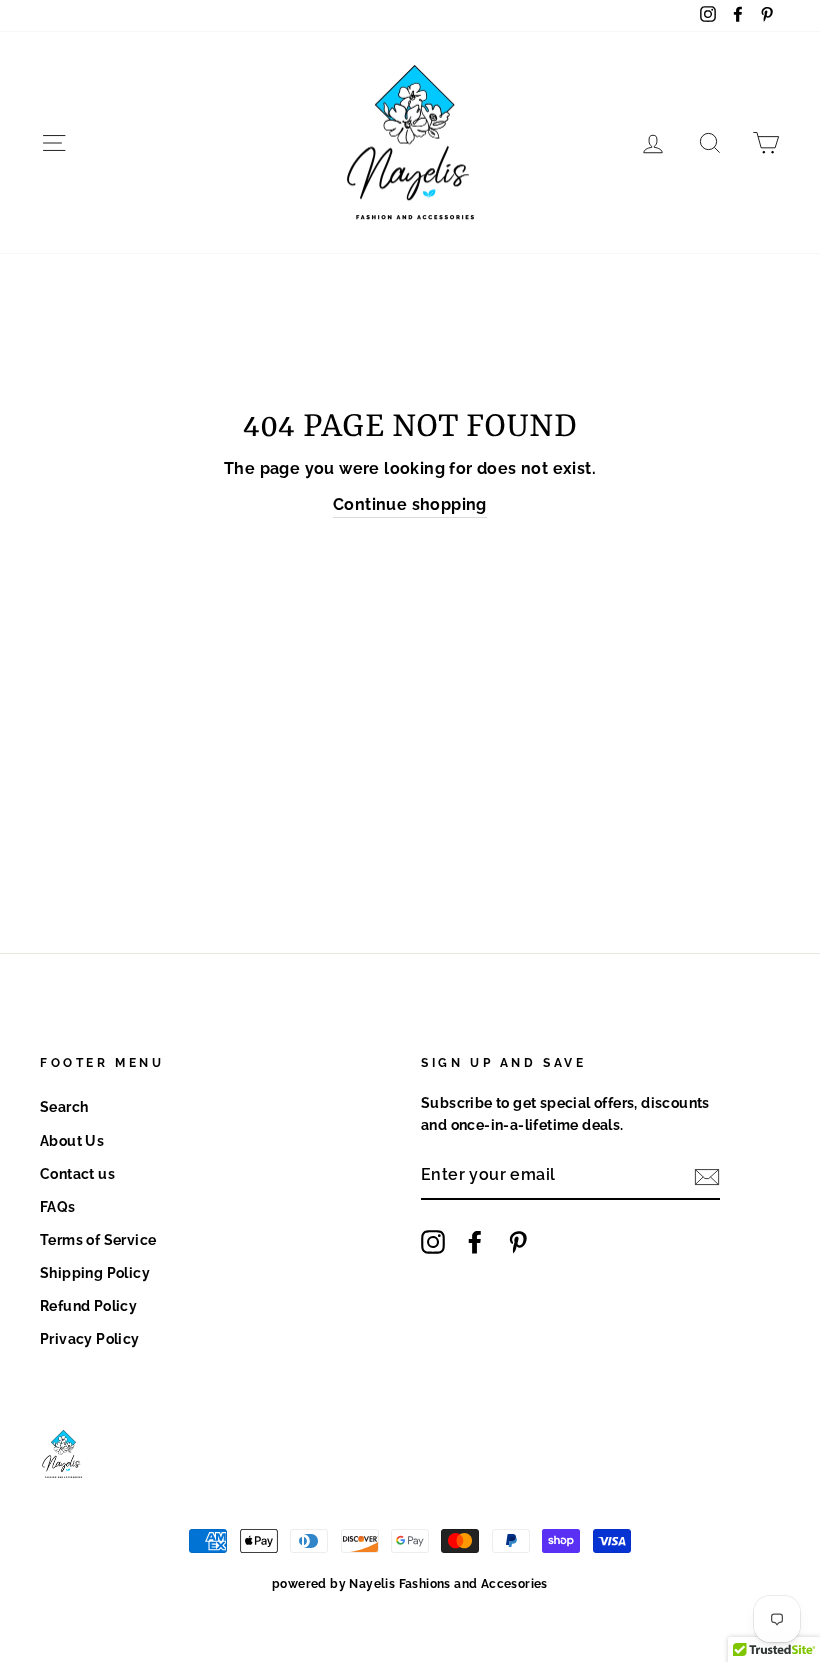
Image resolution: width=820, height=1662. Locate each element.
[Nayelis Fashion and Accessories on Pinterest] (518, 1242)
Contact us (77, 1174)
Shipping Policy (95, 1273)
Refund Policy (88, 1306)
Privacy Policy (90, 1339)
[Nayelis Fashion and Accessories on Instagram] (433, 1242)
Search (64, 1107)
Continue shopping (410, 504)
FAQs (58, 1207)
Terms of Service (98, 1240)
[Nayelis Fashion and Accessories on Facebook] (475, 1242)
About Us (72, 1141)
